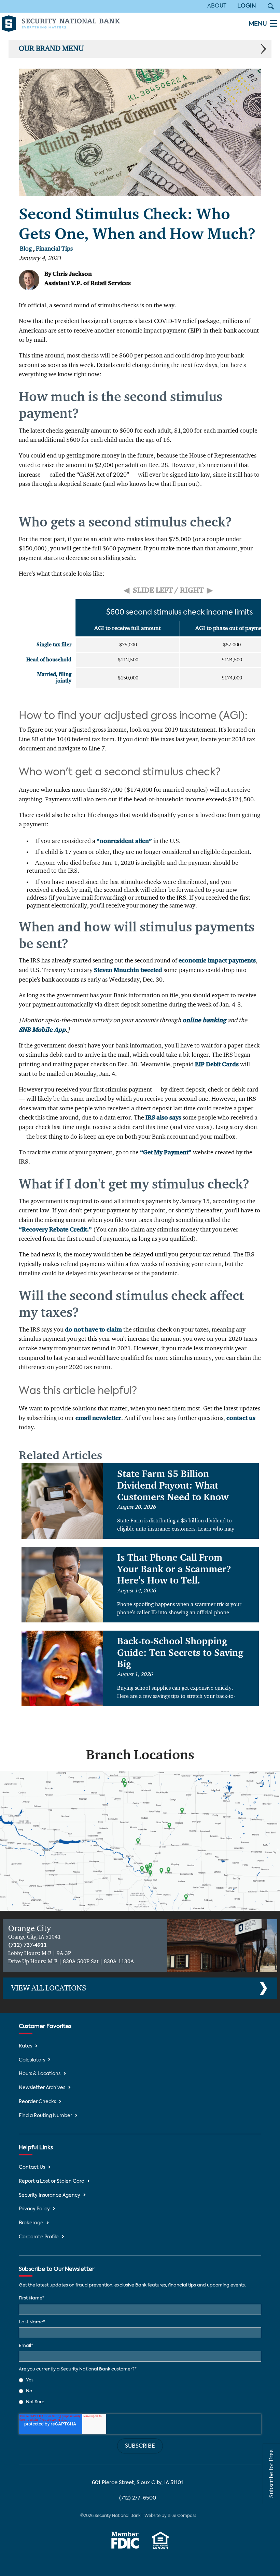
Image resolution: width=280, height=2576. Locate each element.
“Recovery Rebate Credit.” (55, 1230)
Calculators (32, 2060)
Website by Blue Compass (170, 2516)
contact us (241, 1418)
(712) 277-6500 (138, 2498)
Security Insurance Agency (50, 2195)
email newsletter (98, 1418)
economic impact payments (217, 961)
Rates (25, 2046)
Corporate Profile (39, 2237)
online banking (204, 1020)
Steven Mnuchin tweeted (128, 970)
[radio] (140, 2380)
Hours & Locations (40, 2074)
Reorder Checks (37, 2102)
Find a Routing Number (45, 2116)
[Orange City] (222, 1946)
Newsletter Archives (42, 2088)
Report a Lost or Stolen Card (52, 2181)
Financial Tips (54, 249)
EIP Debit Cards (217, 1065)
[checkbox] (140, 2391)
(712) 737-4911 (27, 1945)
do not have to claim (93, 1330)
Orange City (30, 1929)
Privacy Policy (34, 2209)
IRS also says (163, 1118)
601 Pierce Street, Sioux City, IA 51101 (137, 2483)
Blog (26, 249)
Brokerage (31, 2223)
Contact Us (32, 2167)
